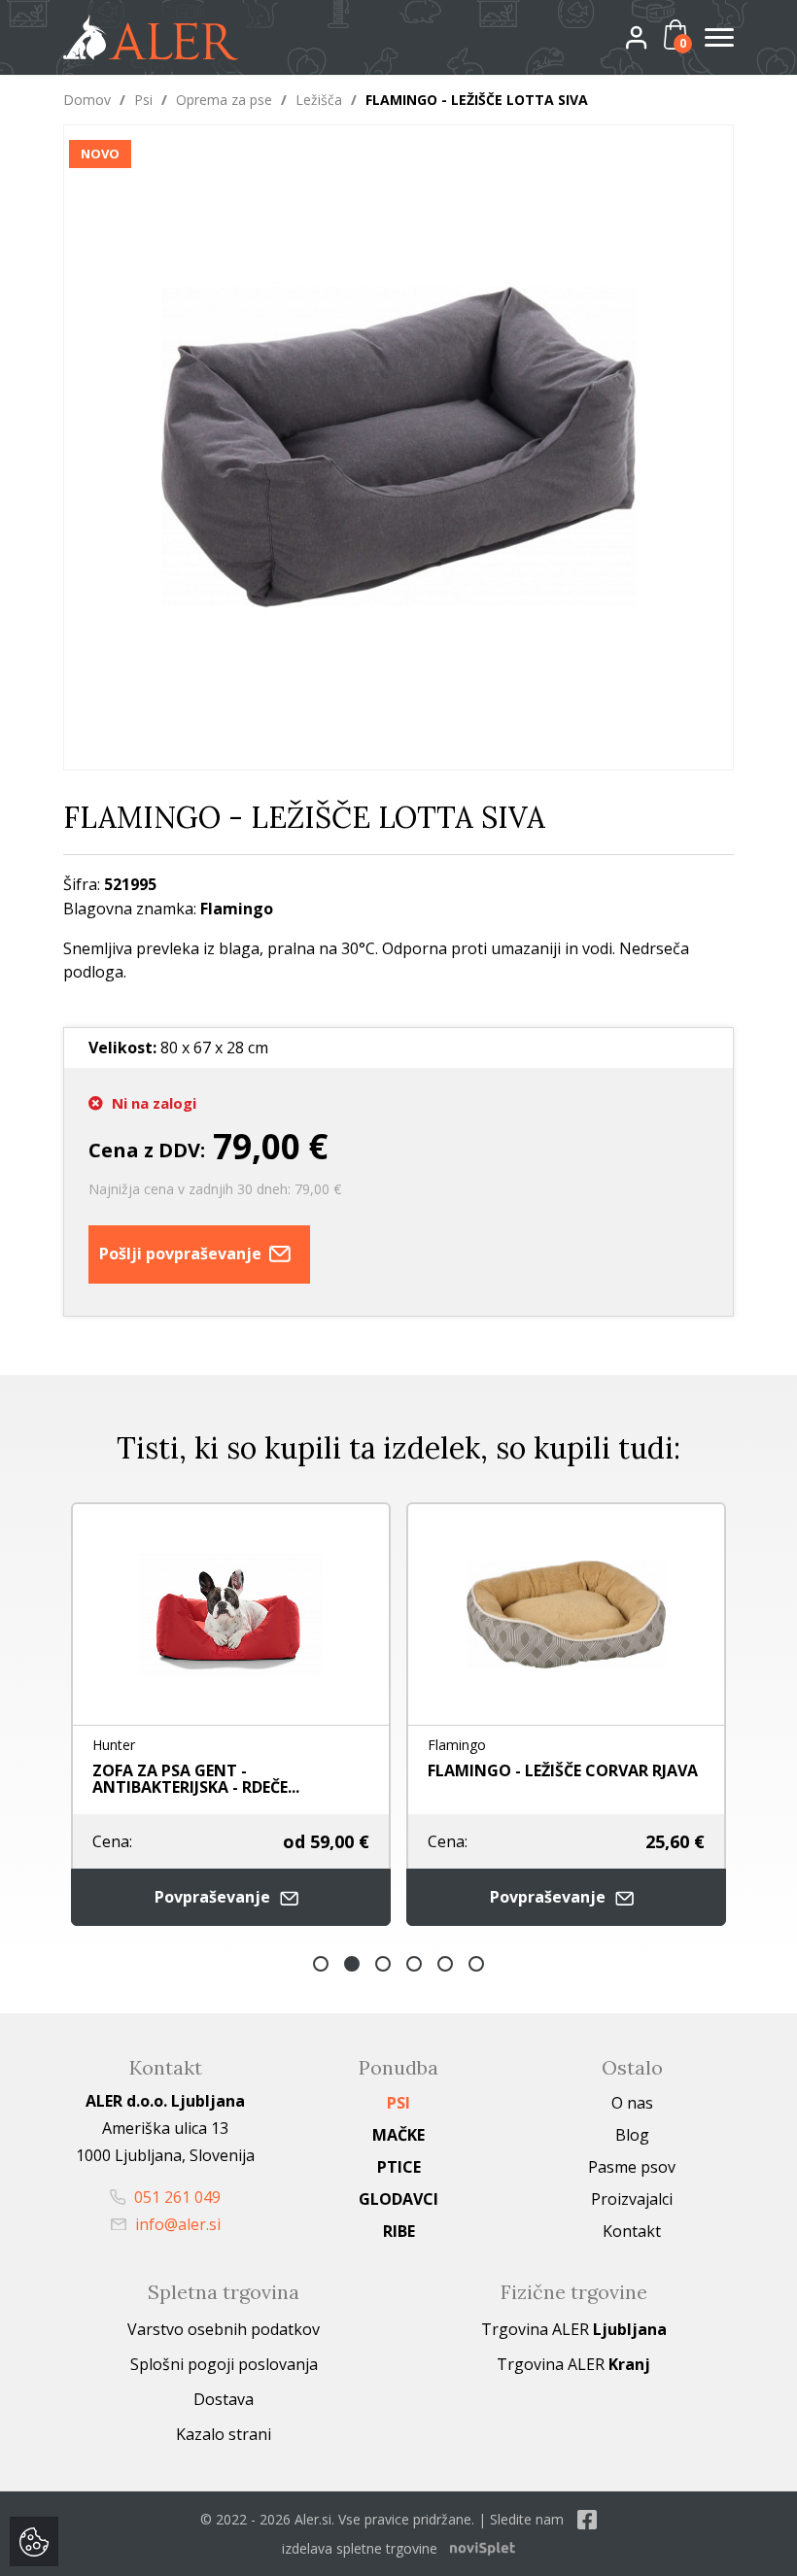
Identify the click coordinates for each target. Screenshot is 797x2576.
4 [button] (414, 1964)
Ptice (399, 2167)
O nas (632, 2103)
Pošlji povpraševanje (182, 1254)
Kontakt (632, 2231)
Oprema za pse (224, 100)
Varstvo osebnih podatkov (224, 2329)
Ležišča (319, 100)
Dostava (224, 2399)
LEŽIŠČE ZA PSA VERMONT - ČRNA (575, 1770)
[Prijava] (652, 36)
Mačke (398, 2135)
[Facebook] (587, 2519)
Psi (143, 100)
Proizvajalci (632, 2199)
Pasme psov (632, 2167)
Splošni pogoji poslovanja (224, 2364)
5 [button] (445, 1964)
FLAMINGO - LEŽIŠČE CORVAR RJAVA (249, 1770)
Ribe (399, 2231)
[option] (252, 1714)
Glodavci (398, 2199)
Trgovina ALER (574, 2329)
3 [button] (383, 1964)
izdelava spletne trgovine (360, 2548)
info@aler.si (176, 2224)
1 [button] (321, 1964)
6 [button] (476, 1964)
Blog (632, 2135)
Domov (87, 100)
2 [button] (352, 1964)
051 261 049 (175, 2197)
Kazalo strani (224, 2434)
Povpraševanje (236, 1897)
